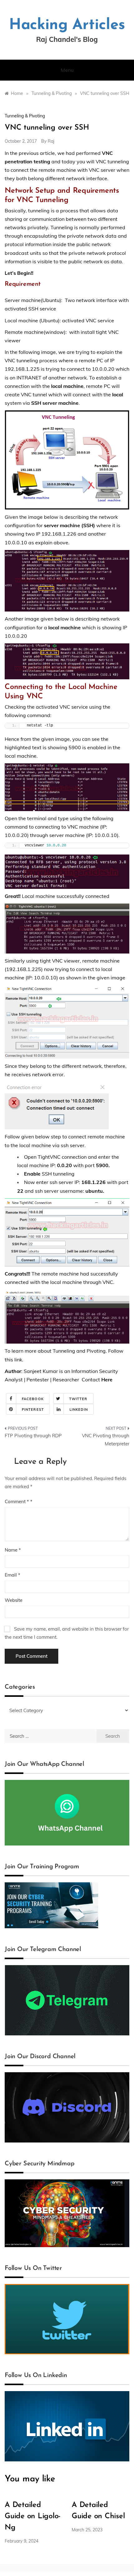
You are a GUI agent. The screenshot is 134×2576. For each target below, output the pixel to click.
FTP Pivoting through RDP (33, 1436)
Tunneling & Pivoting (25, 116)
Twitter (78, 1399)
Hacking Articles (67, 25)
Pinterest (33, 1409)
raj (51, 141)
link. (19, 1360)
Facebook (33, 1399)
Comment (17, 1501)
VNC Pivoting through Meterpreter (106, 1440)
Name (13, 1550)
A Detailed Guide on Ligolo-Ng (33, 2516)
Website (14, 1600)
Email (12, 1575)
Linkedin (79, 1409)
